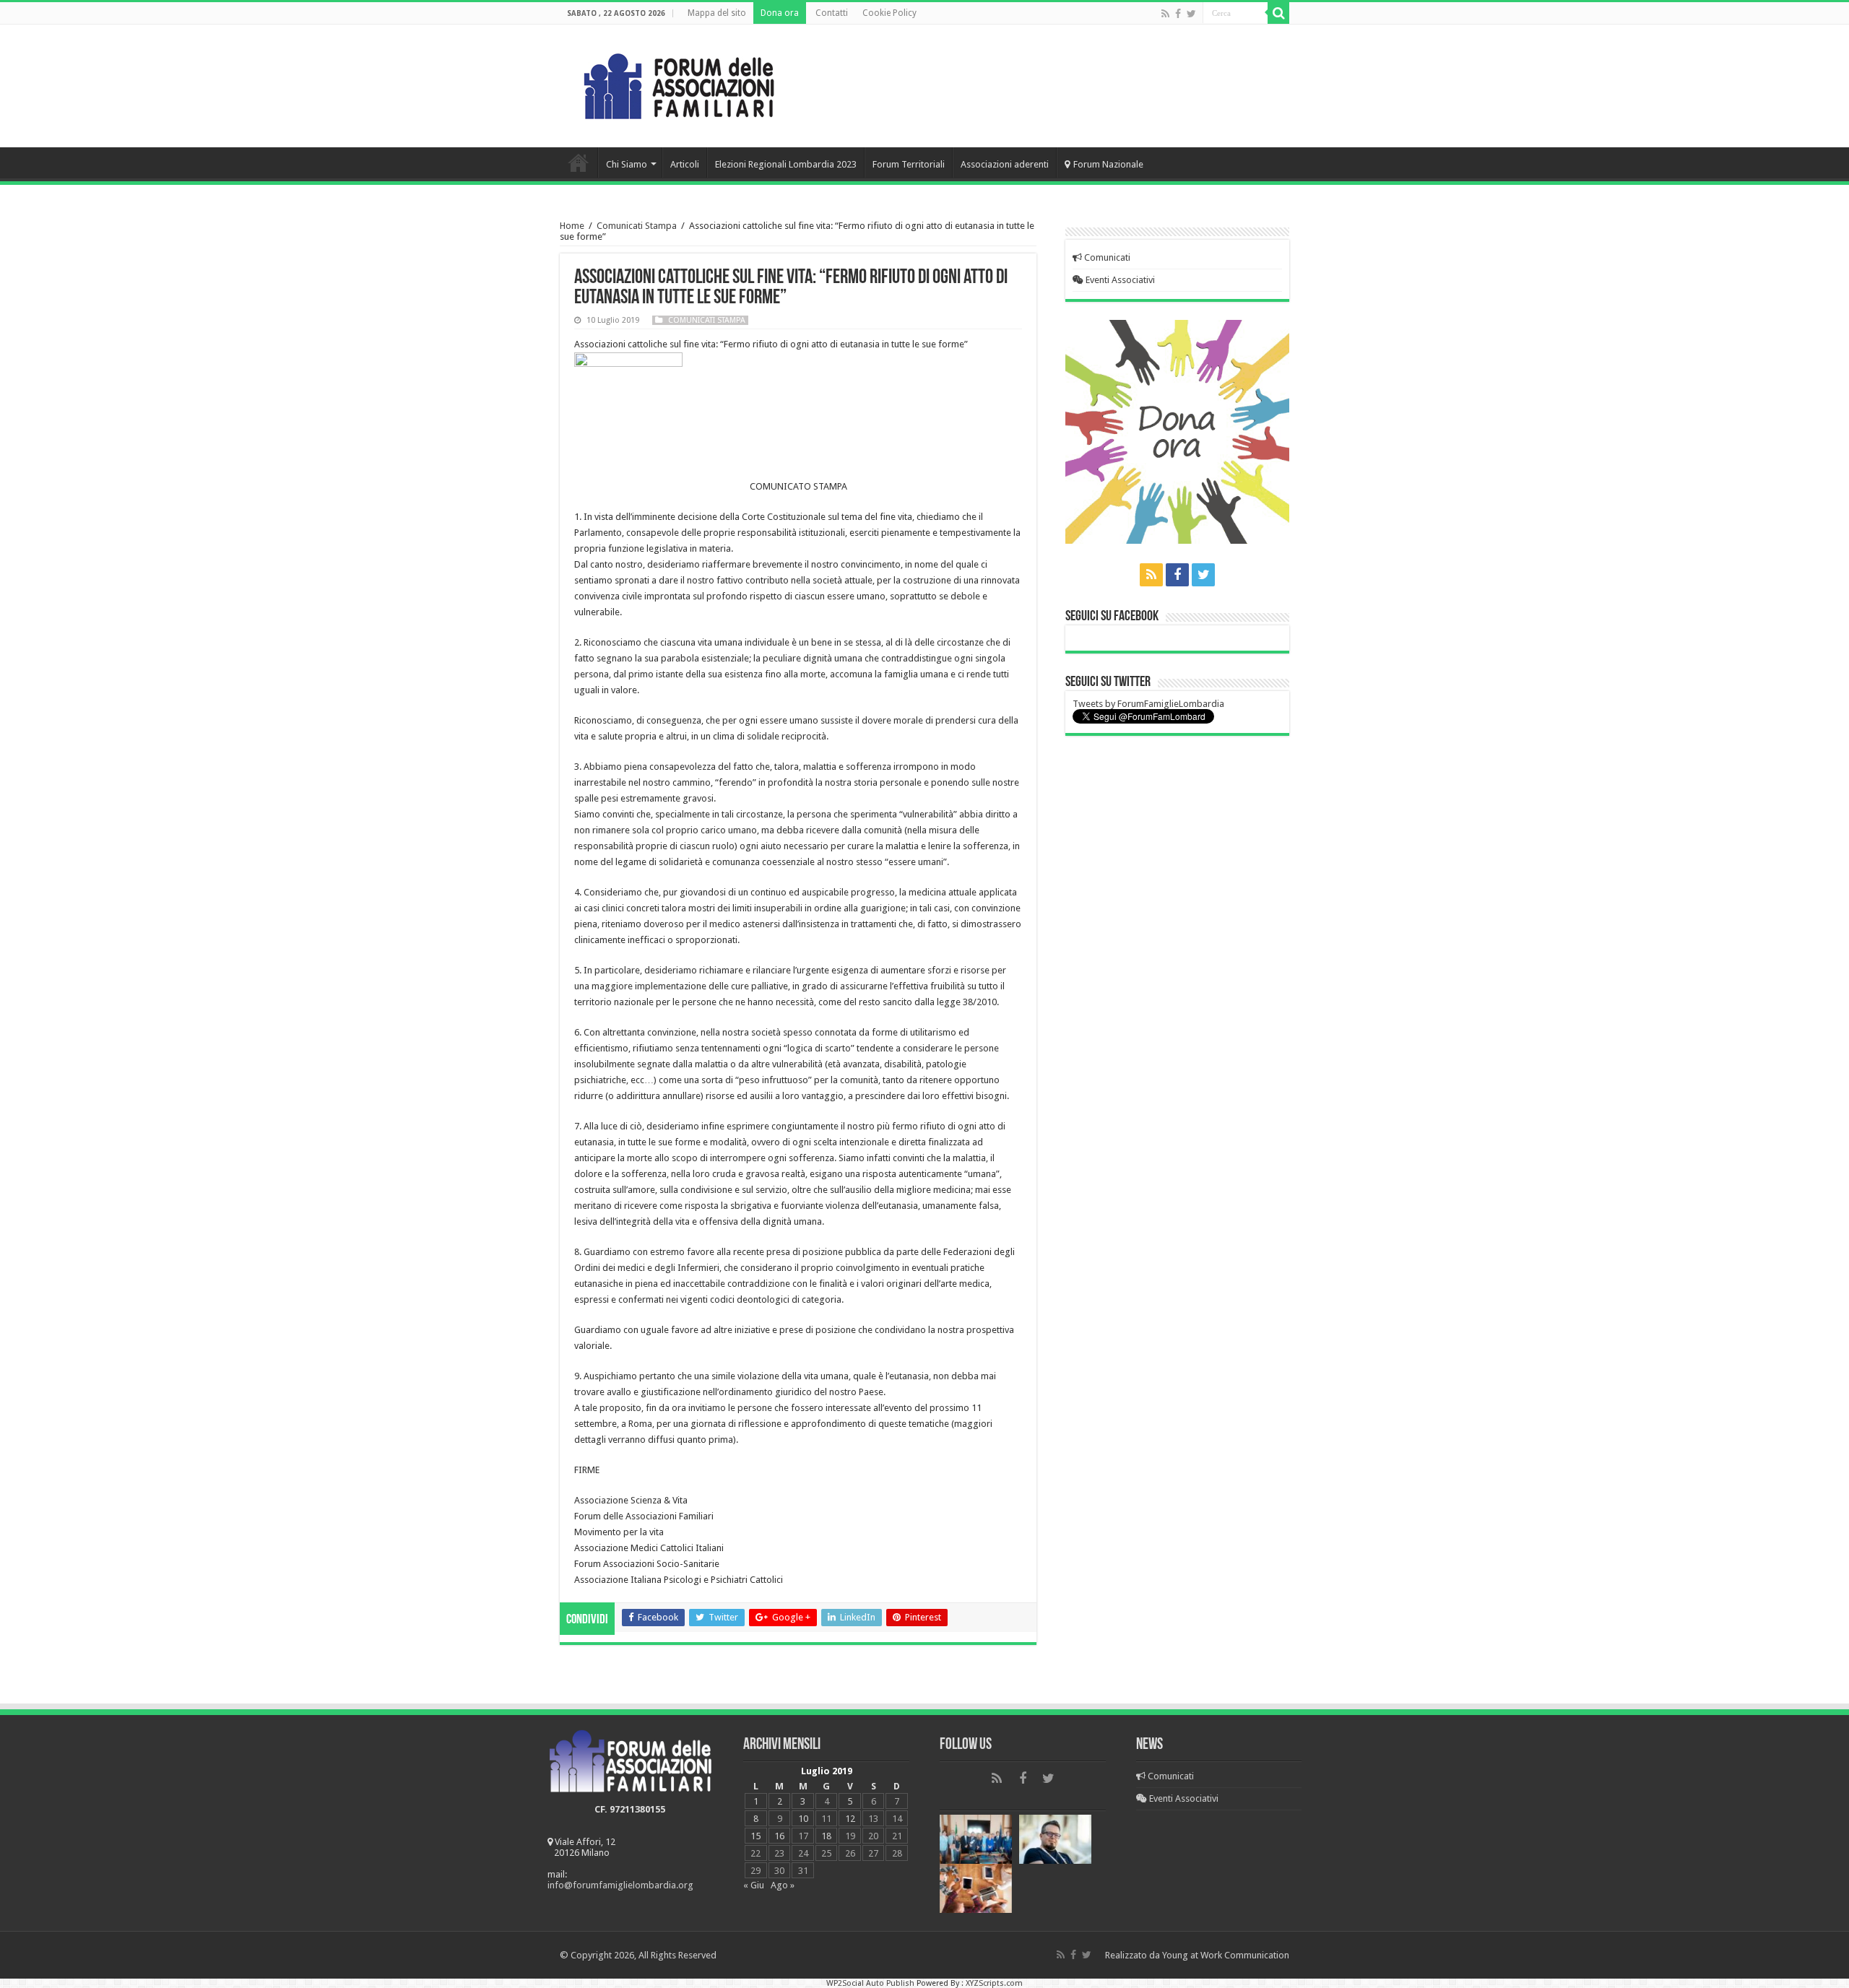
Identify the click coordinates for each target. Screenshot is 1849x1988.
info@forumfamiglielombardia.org (620, 1885)
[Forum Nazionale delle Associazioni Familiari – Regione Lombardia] (679, 83)
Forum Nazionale (1108, 164)
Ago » (783, 1885)
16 (779, 1836)
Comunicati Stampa (637, 226)
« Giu (754, 1885)
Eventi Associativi (1119, 280)
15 (755, 1836)
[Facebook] (1178, 14)
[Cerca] (1278, 13)
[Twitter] (1191, 14)
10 (803, 1819)
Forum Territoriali (909, 164)
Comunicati (1106, 257)
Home (579, 162)
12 (850, 1819)
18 (826, 1836)
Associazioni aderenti (1005, 164)
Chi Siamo (627, 164)
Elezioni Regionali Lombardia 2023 (786, 164)
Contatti (832, 13)
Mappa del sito (717, 13)
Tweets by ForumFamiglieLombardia (1148, 704)
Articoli (685, 164)
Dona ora (780, 13)
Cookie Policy (889, 13)
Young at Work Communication (1226, 1955)
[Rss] (1165, 14)
